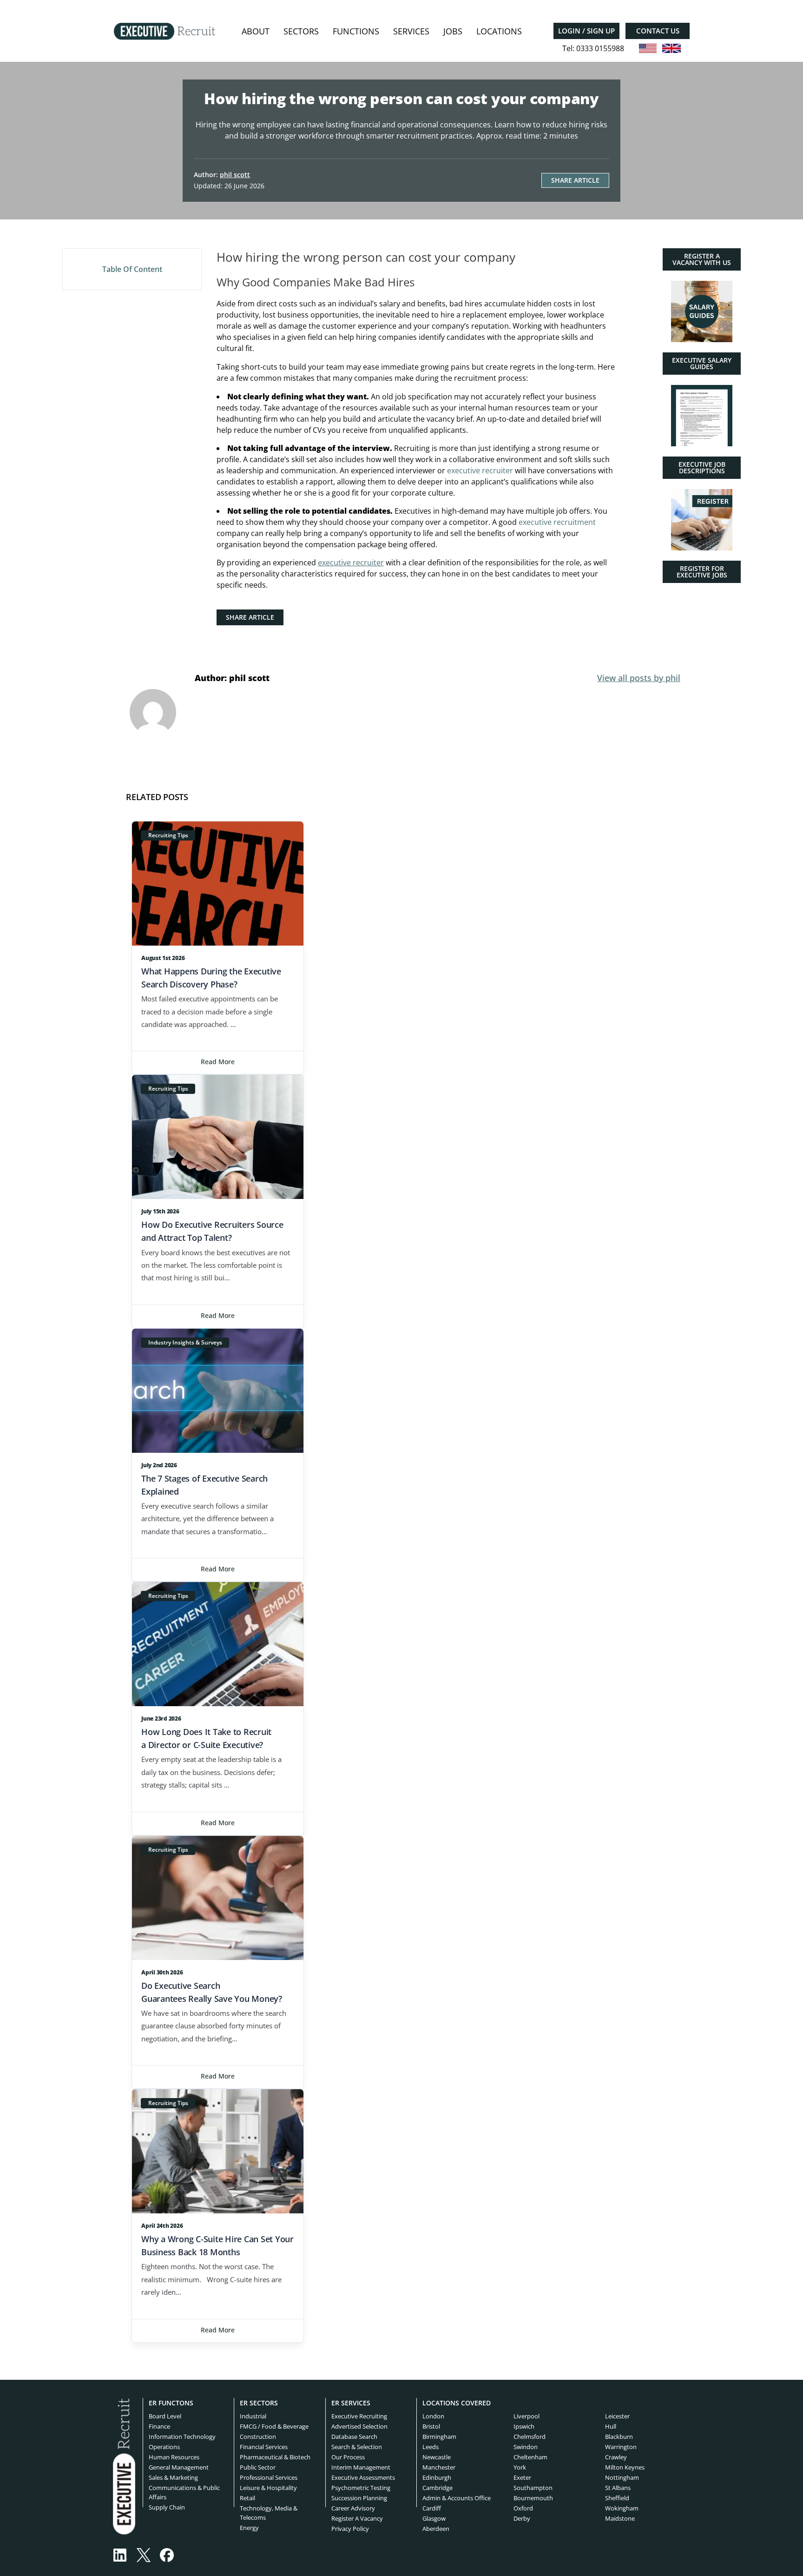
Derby (522, 2518)
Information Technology (182, 2437)
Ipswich (524, 2426)
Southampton (533, 2488)
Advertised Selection (359, 2426)
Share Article (575, 180)
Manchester (439, 2467)
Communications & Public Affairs (184, 2492)
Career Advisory (353, 2508)
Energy (249, 2528)
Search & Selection (357, 2447)
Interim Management (361, 2467)
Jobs (453, 31)
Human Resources (174, 2457)
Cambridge (438, 2488)
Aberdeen (436, 2529)
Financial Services (264, 2447)
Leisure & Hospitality (268, 2488)
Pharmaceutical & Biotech (275, 2457)
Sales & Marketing (173, 2477)
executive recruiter (480, 470)
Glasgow (434, 2518)
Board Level (165, 2416)
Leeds (431, 2447)
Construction (258, 2437)
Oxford (523, 2508)
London (433, 2416)
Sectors (301, 31)
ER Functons (171, 2403)
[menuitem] (256, 31)
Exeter (522, 2477)
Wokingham (622, 2508)
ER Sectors (259, 2403)
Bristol (431, 2426)
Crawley (616, 2457)
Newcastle (437, 2457)
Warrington (621, 2447)
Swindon (526, 2447)
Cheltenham (530, 2457)
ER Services (351, 2403)
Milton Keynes (625, 2467)
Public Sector (258, 2467)
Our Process (348, 2457)
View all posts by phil (639, 678)
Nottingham (622, 2477)
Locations (499, 31)
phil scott (235, 175)
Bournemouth (533, 2498)
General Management (179, 2467)
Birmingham (439, 2437)
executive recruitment (557, 522)
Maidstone (620, 2518)
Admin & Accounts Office (457, 2498)
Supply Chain (167, 2507)
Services (411, 31)
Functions (356, 31)
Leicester (617, 2416)
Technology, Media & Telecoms (269, 2513)
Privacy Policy (350, 2529)
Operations (164, 2447)
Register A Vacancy (357, 2518)
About (256, 31)
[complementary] (124, 2466)
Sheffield (617, 2498)
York (520, 2467)
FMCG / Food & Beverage (274, 2426)
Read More (218, 1062)
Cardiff (432, 2508)
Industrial (253, 2416)
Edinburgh (437, 2477)
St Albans (618, 2488)
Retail (247, 2498)
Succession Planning (359, 2498)
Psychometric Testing (361, 2488)
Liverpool (527, 2416)
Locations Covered (457, 2403)
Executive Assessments (363, 2477)
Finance (159, 2426)
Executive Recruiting (359, 2416)
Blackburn (619, 2437)
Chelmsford (530, 2437)
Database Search (354, 2437)
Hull (611, 2426)
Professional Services (269, 2477)
